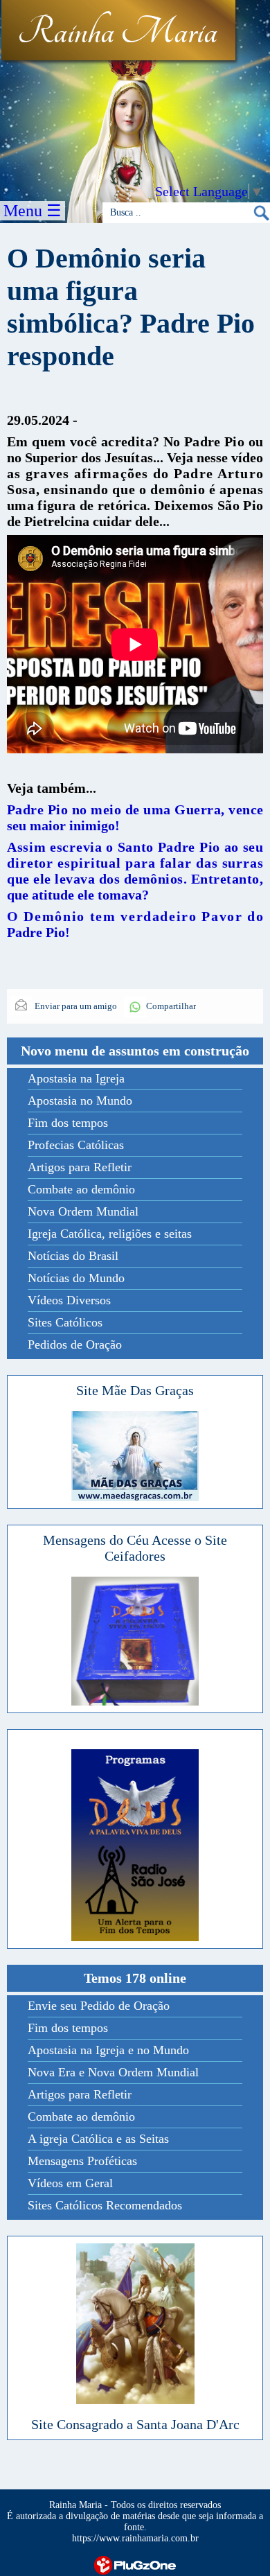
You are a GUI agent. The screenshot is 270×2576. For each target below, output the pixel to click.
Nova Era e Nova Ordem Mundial (113, 2072)
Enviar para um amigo (75, 1006)
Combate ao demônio (81, 1189)
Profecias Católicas (76, 1145)
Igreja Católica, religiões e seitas (110, 1234)
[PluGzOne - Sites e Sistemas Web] (135, 2564)
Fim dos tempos (68, 1123)
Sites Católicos (65, 1322)
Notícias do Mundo (76, 1278)
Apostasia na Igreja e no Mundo (108, 2050)
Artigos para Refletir (80, 1167)
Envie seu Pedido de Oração (99, 2006)
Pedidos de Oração (75, 1344)
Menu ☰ (33, 211)
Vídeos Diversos (69, 1300)
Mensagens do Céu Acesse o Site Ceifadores (135, 1548)
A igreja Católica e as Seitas (98, 2139)
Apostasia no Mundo (80, 1101)
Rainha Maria (117, 33)
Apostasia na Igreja (76, 1078)
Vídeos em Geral (70, 2183)
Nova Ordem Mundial (83, 1211)
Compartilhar (171, 1006)
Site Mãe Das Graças (135, 1390)
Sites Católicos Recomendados (105, 2205)
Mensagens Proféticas (82, 2161)
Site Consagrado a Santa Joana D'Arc (135, 2424)
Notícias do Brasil (73, 1256)
